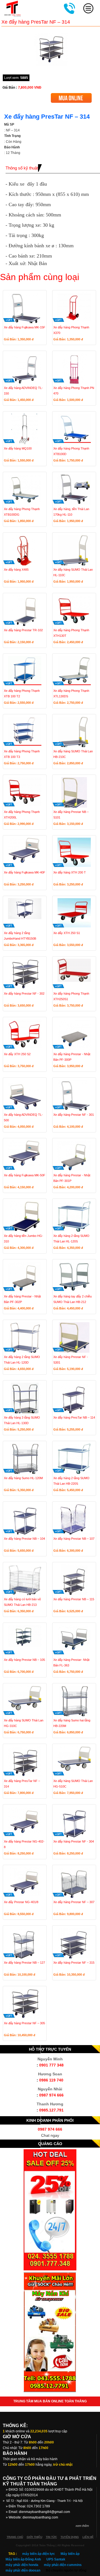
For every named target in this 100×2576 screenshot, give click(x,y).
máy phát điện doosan (23, 2570)
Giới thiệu (34, 2537)
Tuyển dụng (70, 2537)
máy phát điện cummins (63, 2565)
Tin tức (51, 2537)
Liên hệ (88, 2537)
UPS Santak (56, 2559)
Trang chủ (15, 2537)
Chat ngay (50, 2135)
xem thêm (82, 2526)
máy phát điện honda (22, 2565)
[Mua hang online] (71, 95)
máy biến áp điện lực (39, 2554)
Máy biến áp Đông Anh (23, 2559)
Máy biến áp (70, 2554)
